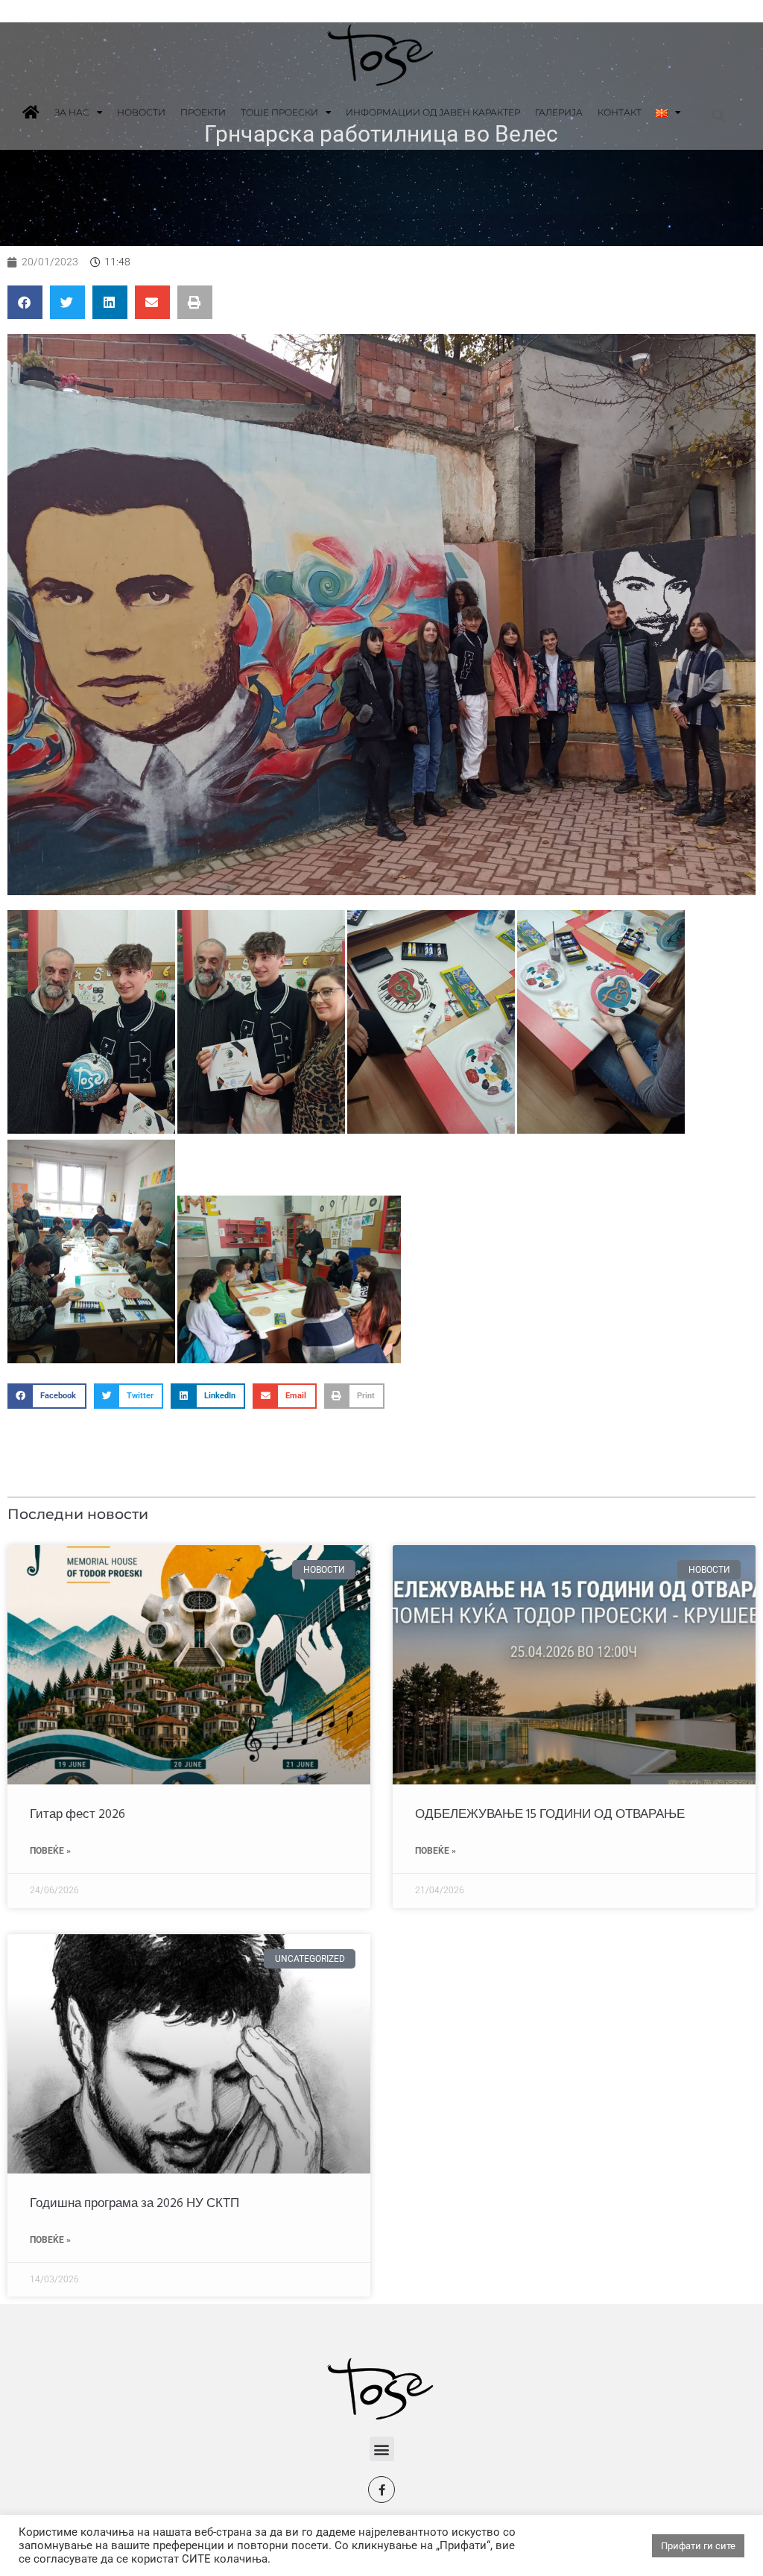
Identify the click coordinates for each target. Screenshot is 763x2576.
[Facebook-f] (381, 2490)
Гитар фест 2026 (77, 1815)
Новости (141, 112)
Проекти (203, 112)
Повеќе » (50, 1851)
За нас (72, 112)
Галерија (559, 112)
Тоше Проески (279, 112)
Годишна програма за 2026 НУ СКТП (134, 2204)
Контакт (620, 112)
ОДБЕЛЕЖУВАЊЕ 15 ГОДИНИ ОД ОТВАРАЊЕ (550, 1815)
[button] (718, 115)
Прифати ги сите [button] (698, 2546)
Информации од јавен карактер (433, 112)
